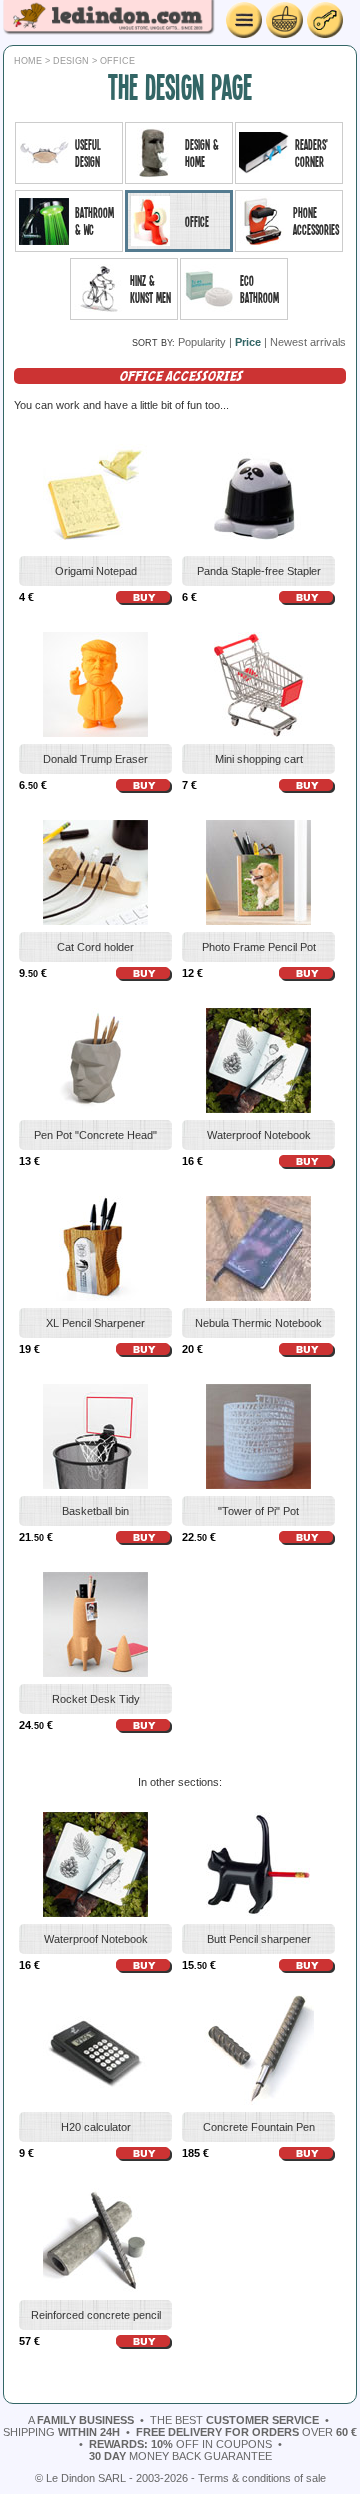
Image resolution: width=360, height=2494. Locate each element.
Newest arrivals (308, 342)
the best (234, 2420)
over (246, 2432)
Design (71, 61)
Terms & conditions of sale (262, 2478)
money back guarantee (180, 2456)
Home (28, 61)
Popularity (202, 342)
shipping (61, 2432)
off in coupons (180, 2444)
